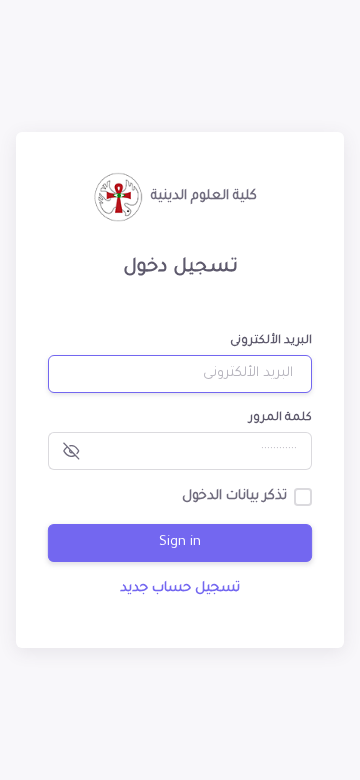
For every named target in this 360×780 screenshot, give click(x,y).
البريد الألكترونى (271, 341)
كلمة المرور (280, 418)
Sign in (180, 542)
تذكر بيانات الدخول (234, 496)
